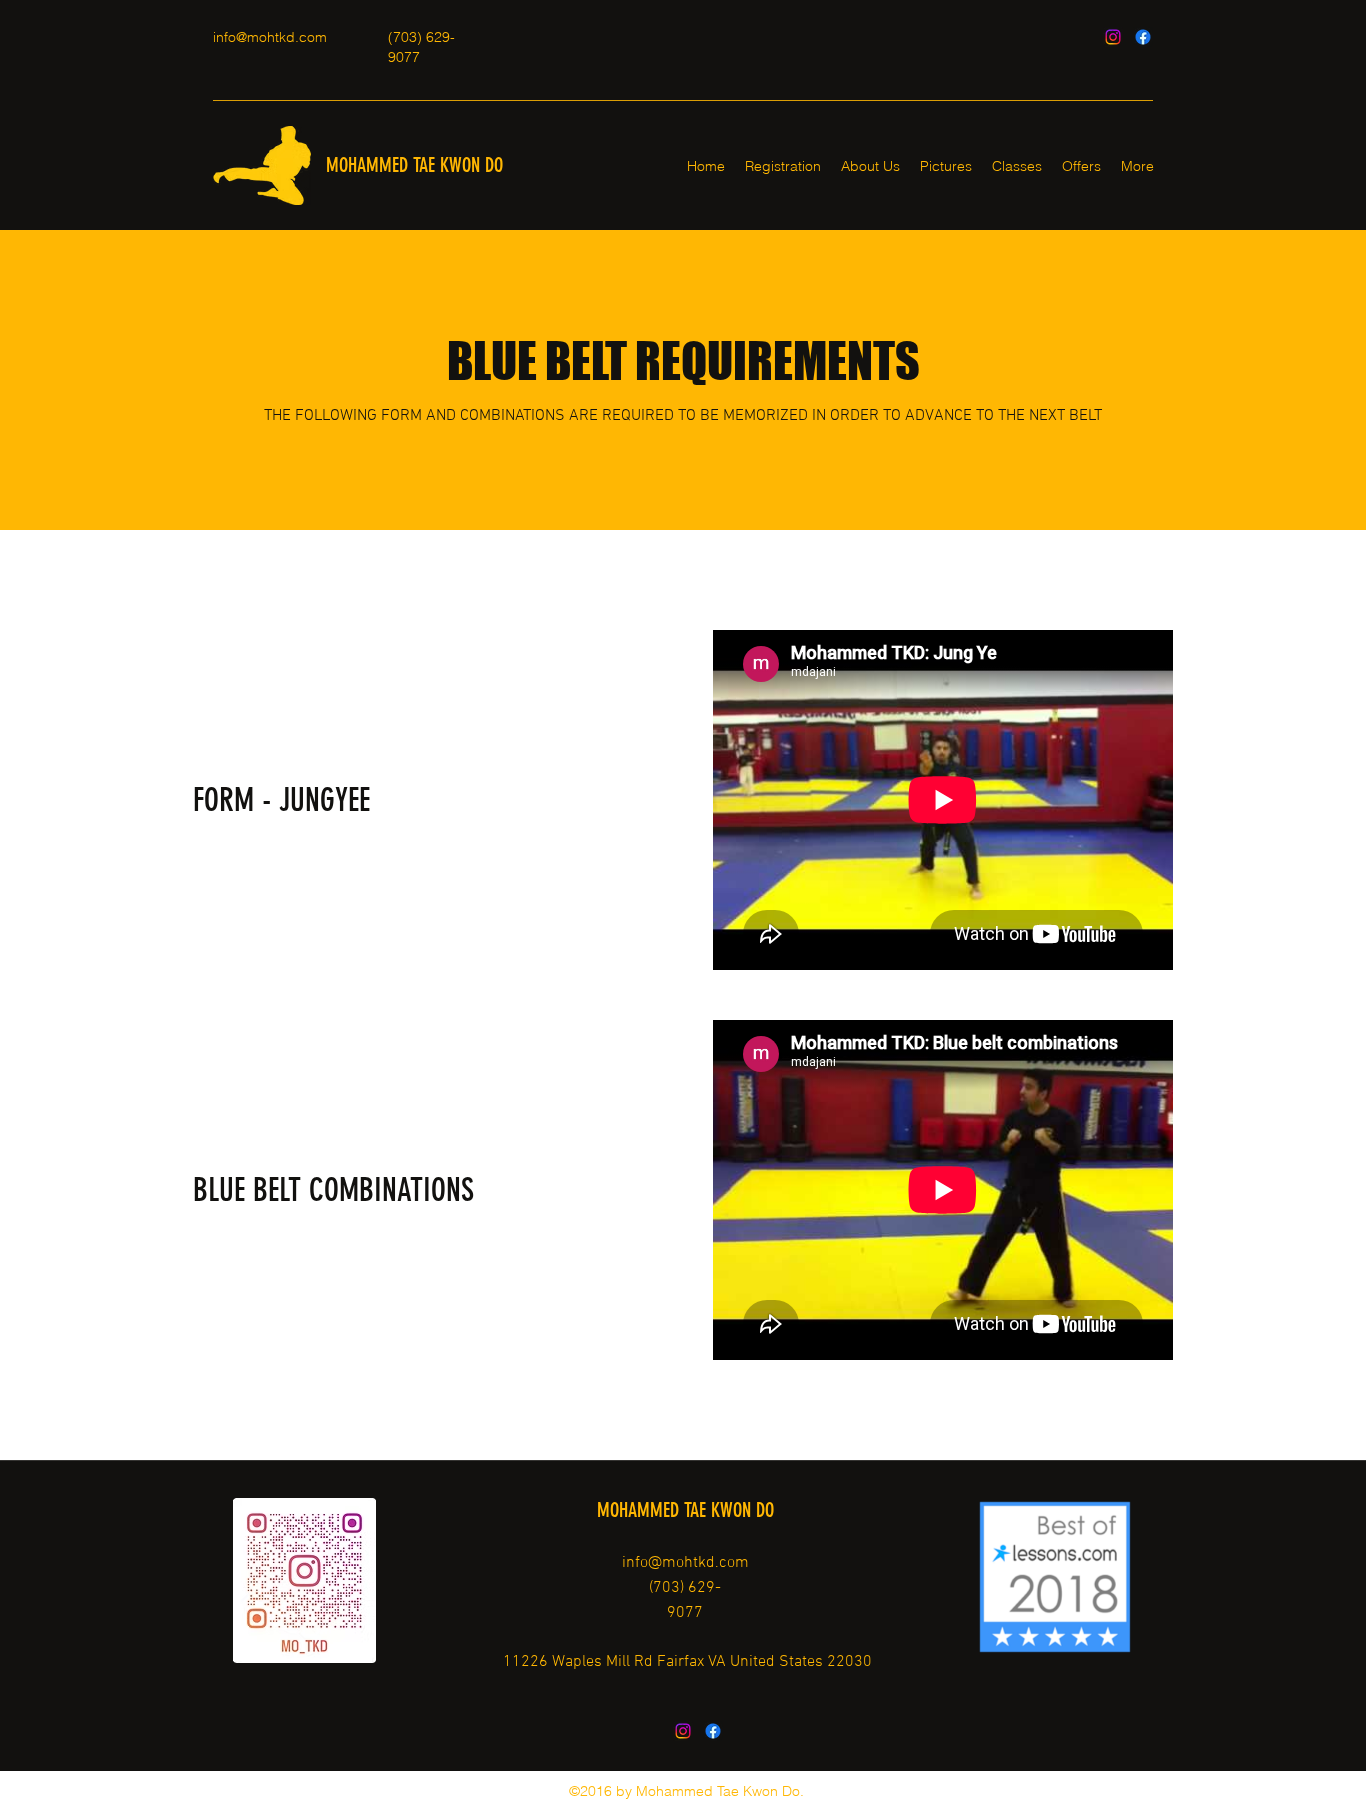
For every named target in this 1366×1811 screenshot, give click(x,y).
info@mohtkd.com (270, 37)
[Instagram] (1113, 37)
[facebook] (1143, 37)
